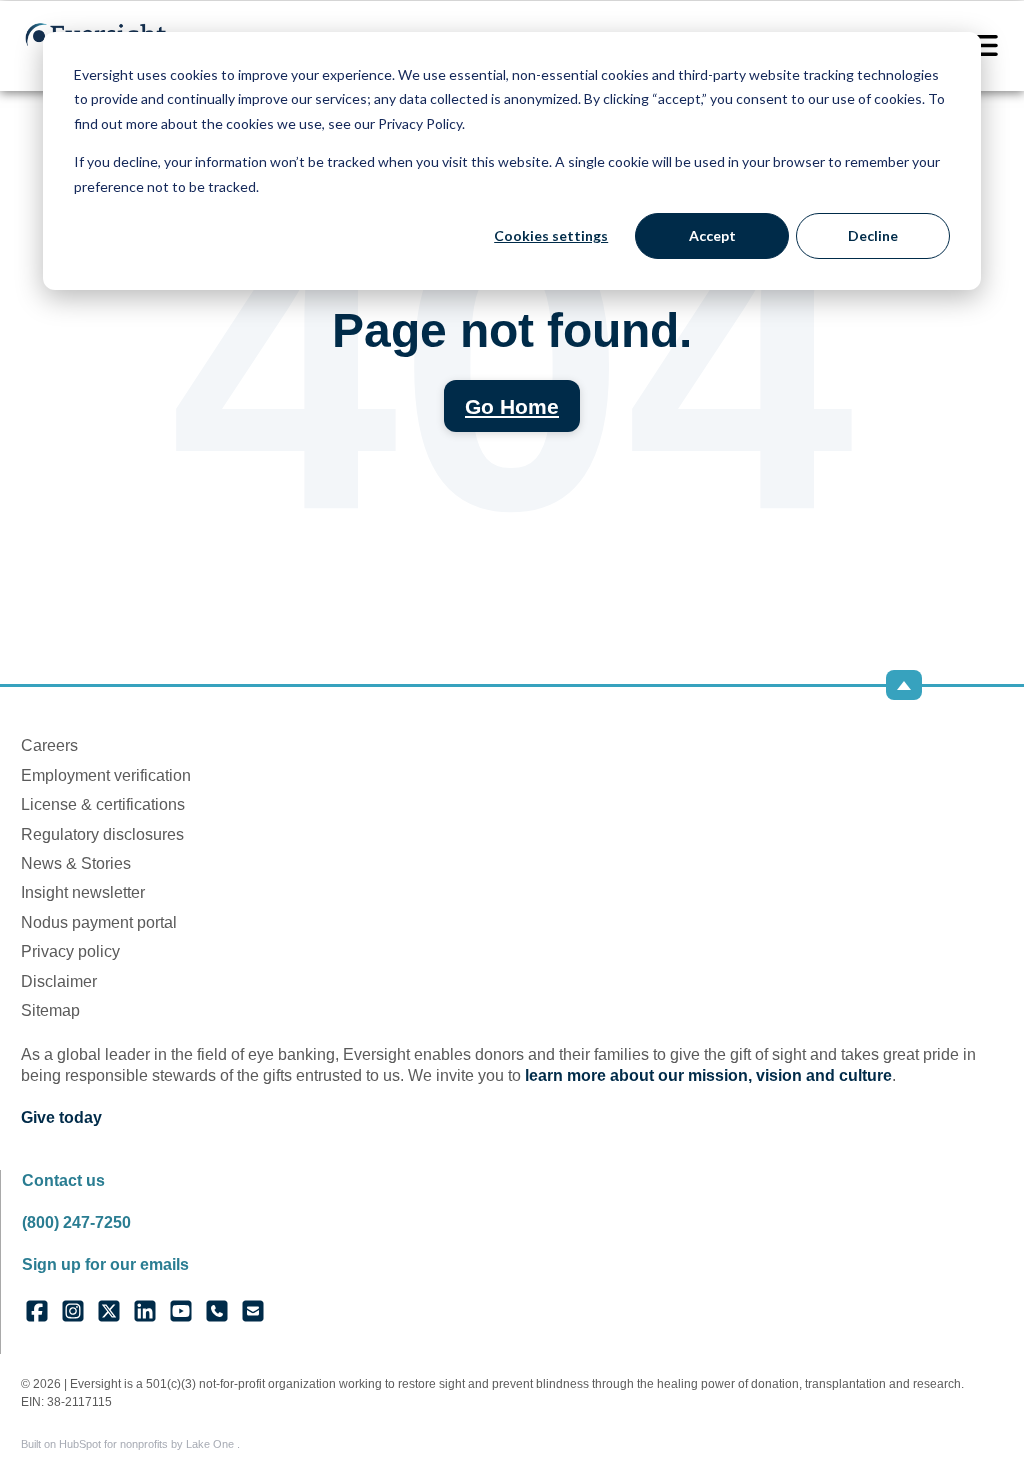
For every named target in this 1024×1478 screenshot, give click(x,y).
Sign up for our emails (105, 1264)
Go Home (512, 406)
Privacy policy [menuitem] (70, 951)
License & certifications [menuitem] (103, 804)
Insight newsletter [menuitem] (83, 892)
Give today (61, 1117)
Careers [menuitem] (49, 745)
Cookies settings (551, 235)
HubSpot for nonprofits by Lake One (148, 1444)
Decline (873, 235)
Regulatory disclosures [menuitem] (102, 834)
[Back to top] (904, 685)
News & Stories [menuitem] (76, 863)
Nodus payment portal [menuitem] (99, 922)
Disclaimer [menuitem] (59, 981)
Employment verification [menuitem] (106, 775)
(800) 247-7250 (76, 1222)
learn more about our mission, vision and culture (708, 1075)
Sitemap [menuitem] (50, 1010)
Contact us (63, 1180)
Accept (712, 235)
